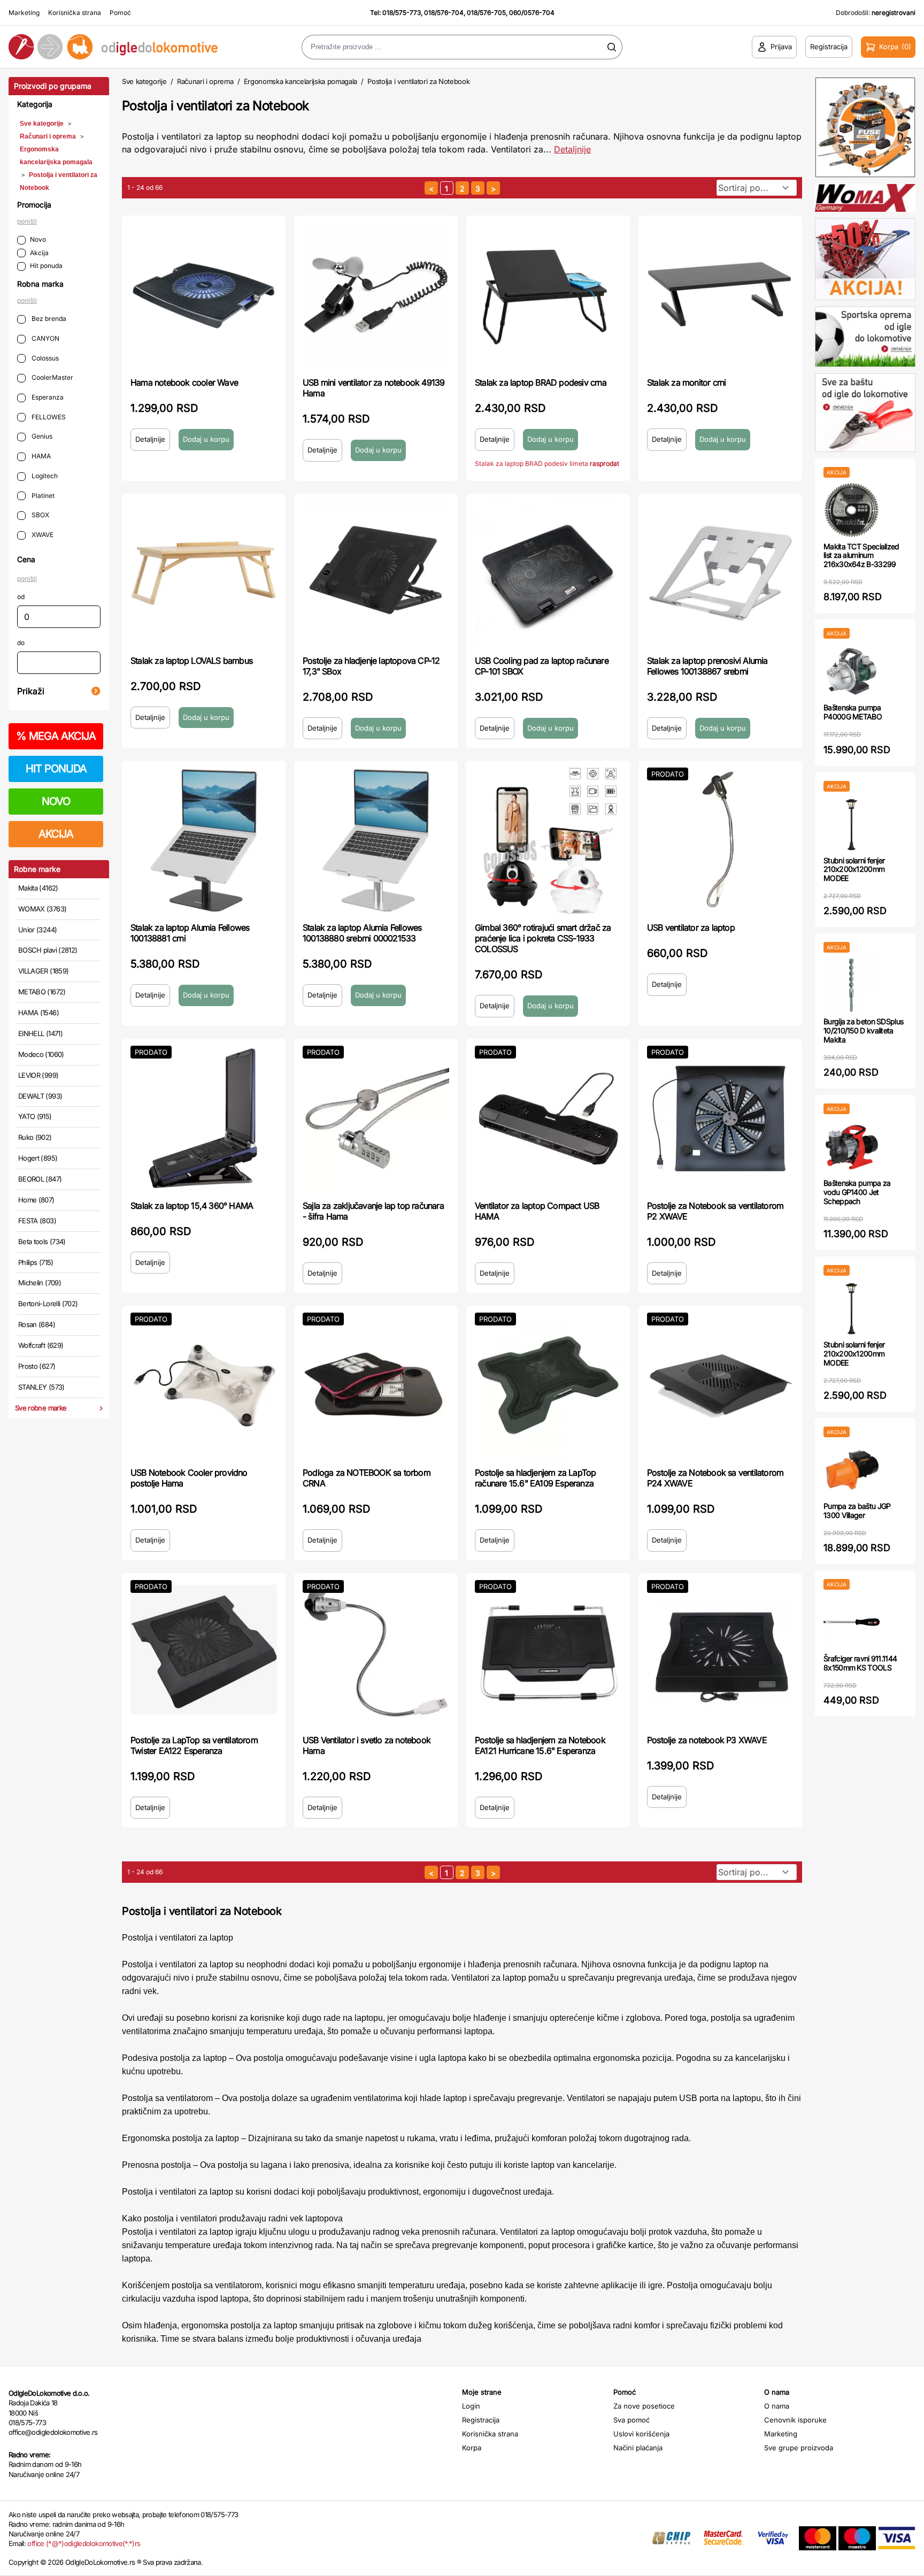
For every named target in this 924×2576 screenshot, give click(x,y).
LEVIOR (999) (38, 1075)
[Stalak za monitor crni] (720, 295)
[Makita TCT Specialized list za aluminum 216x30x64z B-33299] (852, 510)
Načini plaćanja (638, 2448)
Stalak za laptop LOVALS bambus (191, 661)
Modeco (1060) (41, 1054)
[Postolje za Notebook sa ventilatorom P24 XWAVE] (720, 1385)
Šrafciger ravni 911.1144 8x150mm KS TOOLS (860, 1663)
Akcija (39, 253)
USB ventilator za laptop (691, 927)
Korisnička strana (75, 13)
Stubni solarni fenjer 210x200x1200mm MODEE (854, 869)
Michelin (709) (40, 1283)
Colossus (44, 358)
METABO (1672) (42, 992)
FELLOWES (48, 417)
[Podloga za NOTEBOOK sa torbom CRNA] (376, 1385)
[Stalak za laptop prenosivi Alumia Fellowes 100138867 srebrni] (720, 573)
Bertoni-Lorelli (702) (48, 1304)
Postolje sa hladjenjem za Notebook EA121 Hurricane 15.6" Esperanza (540, 1745)
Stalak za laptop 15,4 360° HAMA (192, 1206)
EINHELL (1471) (40, 1033)
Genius (41, 436)
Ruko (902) (35, 1137)
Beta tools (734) (42, 1241)
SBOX (40, 515)
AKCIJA (56, 834)
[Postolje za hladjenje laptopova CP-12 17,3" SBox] (376, 573)
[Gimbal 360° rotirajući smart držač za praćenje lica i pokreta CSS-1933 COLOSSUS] (548, 840)
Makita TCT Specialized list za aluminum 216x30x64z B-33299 (861, 555)
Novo (38, 239)
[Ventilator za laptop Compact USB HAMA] (548, 1118)
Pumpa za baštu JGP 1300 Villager (857, 1511)
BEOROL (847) (40, 1179)
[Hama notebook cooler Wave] (204, 295)
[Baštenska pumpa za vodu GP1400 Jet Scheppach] (852, 1147)
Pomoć (120, 13)
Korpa (472, 2448)
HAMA (40, 456)
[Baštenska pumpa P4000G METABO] (852, 671)
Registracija (481, 2420)
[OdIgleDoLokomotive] (115, 47)
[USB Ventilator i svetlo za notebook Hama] (376, 1653)
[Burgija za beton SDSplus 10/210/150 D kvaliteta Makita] (852, 985)
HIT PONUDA (56, 769)
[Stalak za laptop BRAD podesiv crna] (548, 295)
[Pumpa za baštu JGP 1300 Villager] (852, 1470)
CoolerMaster (52, 377)
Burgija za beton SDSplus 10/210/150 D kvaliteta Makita (863, 1030)
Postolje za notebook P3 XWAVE (707, 1740)
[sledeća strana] (493, 188)
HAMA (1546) (38, 1013)
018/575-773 (402, 13)
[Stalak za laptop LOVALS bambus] (204, 573)
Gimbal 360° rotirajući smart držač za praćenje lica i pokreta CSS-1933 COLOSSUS (543, 938)
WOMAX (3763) (42, 909)
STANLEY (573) (41, 1387)
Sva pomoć (632, 2420)
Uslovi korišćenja (641, 2434)
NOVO (56, 801)
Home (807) (36, 1200)
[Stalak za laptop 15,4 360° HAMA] (204, 1118)
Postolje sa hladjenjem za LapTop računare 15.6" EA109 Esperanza (535, 1478)
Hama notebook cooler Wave (184, 382)
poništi (27, 221)
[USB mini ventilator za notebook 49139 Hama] (376, 295)
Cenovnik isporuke (795, 2420)
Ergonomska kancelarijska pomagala (301, 81)
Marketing (24, 13)
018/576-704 (444, 13)
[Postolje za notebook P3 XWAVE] (720, 1653)
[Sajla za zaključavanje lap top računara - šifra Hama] (376, 1118)
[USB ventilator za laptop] (720, 840)
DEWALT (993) (40, 1096)
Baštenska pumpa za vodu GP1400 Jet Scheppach (857, 1192)
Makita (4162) (38, 888)
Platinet (42, 496)
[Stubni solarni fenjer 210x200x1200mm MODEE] (852, 824)
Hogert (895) (38, 1158)
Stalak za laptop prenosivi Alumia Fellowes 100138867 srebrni (707, 666)
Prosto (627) (37, 1366)
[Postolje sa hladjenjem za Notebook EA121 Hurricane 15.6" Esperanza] (548, 1653)
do (21, 643)
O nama (777, 2406)
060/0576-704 (532, 13)
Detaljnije (572, 149)
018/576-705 (486, 13)
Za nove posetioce (644, 2406)
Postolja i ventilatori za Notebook (418, 81)
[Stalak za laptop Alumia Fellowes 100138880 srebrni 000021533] (376, 840)
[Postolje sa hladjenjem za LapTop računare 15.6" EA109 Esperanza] (548, 1385)
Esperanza (47, 397)
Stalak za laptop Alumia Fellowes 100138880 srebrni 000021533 (362, 933)
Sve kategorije (42, 124)
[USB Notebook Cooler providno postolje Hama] (204, 1385)
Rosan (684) (37, 1324)
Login (471, 2406)
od (21, 597)
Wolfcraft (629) (41, 1345)
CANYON (45, 338)
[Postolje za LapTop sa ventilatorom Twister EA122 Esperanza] (204, 1653)
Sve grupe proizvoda (799, 2448)
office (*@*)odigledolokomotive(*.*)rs (84, 2543)
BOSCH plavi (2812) (48, 950)
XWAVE (42, 535)
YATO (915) (35, 1116)
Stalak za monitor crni (686, 382)
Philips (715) (36, 1262)
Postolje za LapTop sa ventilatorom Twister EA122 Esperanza (194, 1745)
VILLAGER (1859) (43, 971)
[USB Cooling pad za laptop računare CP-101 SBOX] (548, 573)
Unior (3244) (37, 930)
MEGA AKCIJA (56, 736)
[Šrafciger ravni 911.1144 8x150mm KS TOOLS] (852, 1622)
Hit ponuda (46, 266)
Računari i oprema (48, 136)
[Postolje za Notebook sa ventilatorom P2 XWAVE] (720, 1118)
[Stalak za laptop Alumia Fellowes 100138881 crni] (204, 840)
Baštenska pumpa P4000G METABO (853, 712)
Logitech (44, 476)
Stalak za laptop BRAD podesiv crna (541, 382)
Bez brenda (48, 319)
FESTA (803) (37, 1221)
